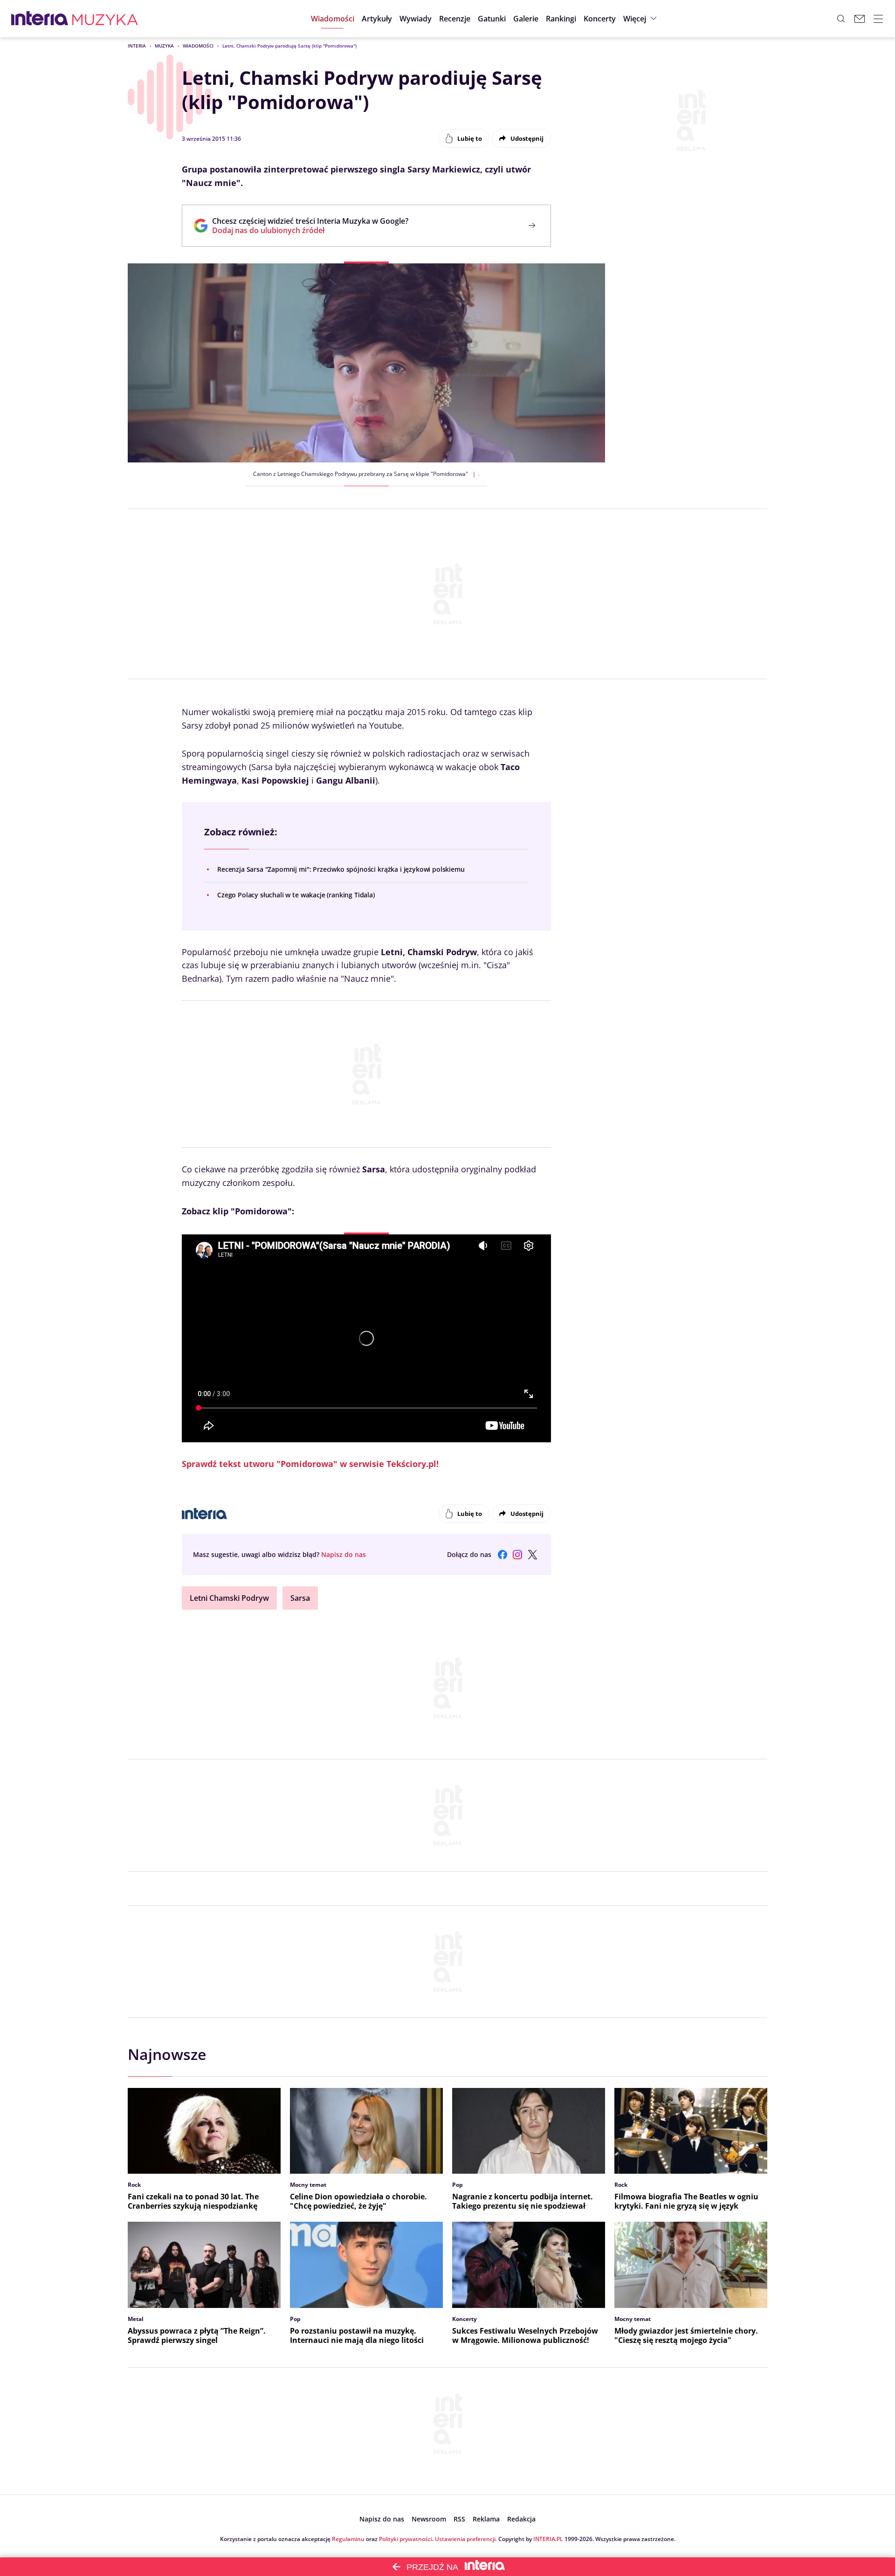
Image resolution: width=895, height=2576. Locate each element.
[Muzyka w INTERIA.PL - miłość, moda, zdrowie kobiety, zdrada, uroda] (105, 19)
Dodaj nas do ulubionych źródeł (310, 230)
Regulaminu (348, 2539)
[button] (492, 19)
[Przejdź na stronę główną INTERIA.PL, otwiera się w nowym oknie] (40, 19)
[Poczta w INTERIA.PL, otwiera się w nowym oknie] (860, 19)
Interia (137, 46)
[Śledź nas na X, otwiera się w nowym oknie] (532, 1555)
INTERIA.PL (548, 2539)
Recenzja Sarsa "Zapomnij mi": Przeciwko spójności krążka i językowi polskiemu (341, 869)
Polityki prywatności (406, 2539)
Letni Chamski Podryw (229, 1598)
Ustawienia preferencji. (466, 2539)
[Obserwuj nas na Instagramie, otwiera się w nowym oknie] (517, 1555)
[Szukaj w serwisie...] (841, 19)
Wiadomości (198, 46)
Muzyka (164, 46)
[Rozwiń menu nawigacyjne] (878, 19)
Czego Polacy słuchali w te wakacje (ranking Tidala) (296, 895)
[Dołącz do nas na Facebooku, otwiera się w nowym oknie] (503, 1555)
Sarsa (300, 1598)
